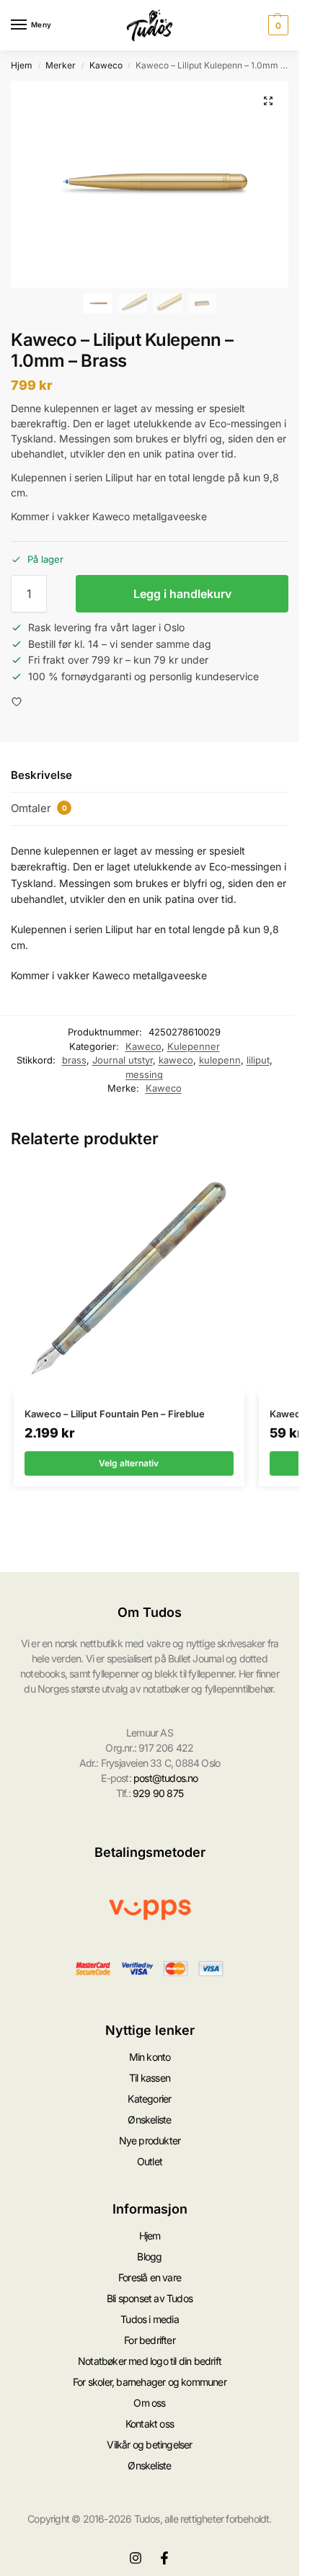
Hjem (22, 65)
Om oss (149, 2403)
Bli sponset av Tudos (150, 2298)
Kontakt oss (150, 2424)
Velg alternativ (129, 1463)
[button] (276, 25)
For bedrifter (150, 2340)
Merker (61, 65)
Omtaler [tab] (39, 808)
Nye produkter (150, 2140)
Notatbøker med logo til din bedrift (150, 2361)
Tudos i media (150, 2319)
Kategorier (149, 2099)
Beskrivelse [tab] (41, 775)
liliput (258, 1060)
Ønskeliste (149, 2120)
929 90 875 (158, 1793)
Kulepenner (194, 1046)
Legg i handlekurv (182, 594)
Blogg (149, 2256)
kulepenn (220, 1060)
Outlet (150, 2161)
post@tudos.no (166, 1778)
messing (144, 1074)
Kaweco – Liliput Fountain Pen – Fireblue (115, 1414)
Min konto (150, 2057)
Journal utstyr (123, 1060)
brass (74, 1060)
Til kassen (150, 2078)
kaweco (176, 1060)
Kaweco (106, 65)
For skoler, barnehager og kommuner (150, 2382)
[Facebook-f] (164, 2558)
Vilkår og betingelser (149, 2444)
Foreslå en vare (150, 2277)
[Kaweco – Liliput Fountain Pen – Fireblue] (129, 1279)
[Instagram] (136, 2558)
